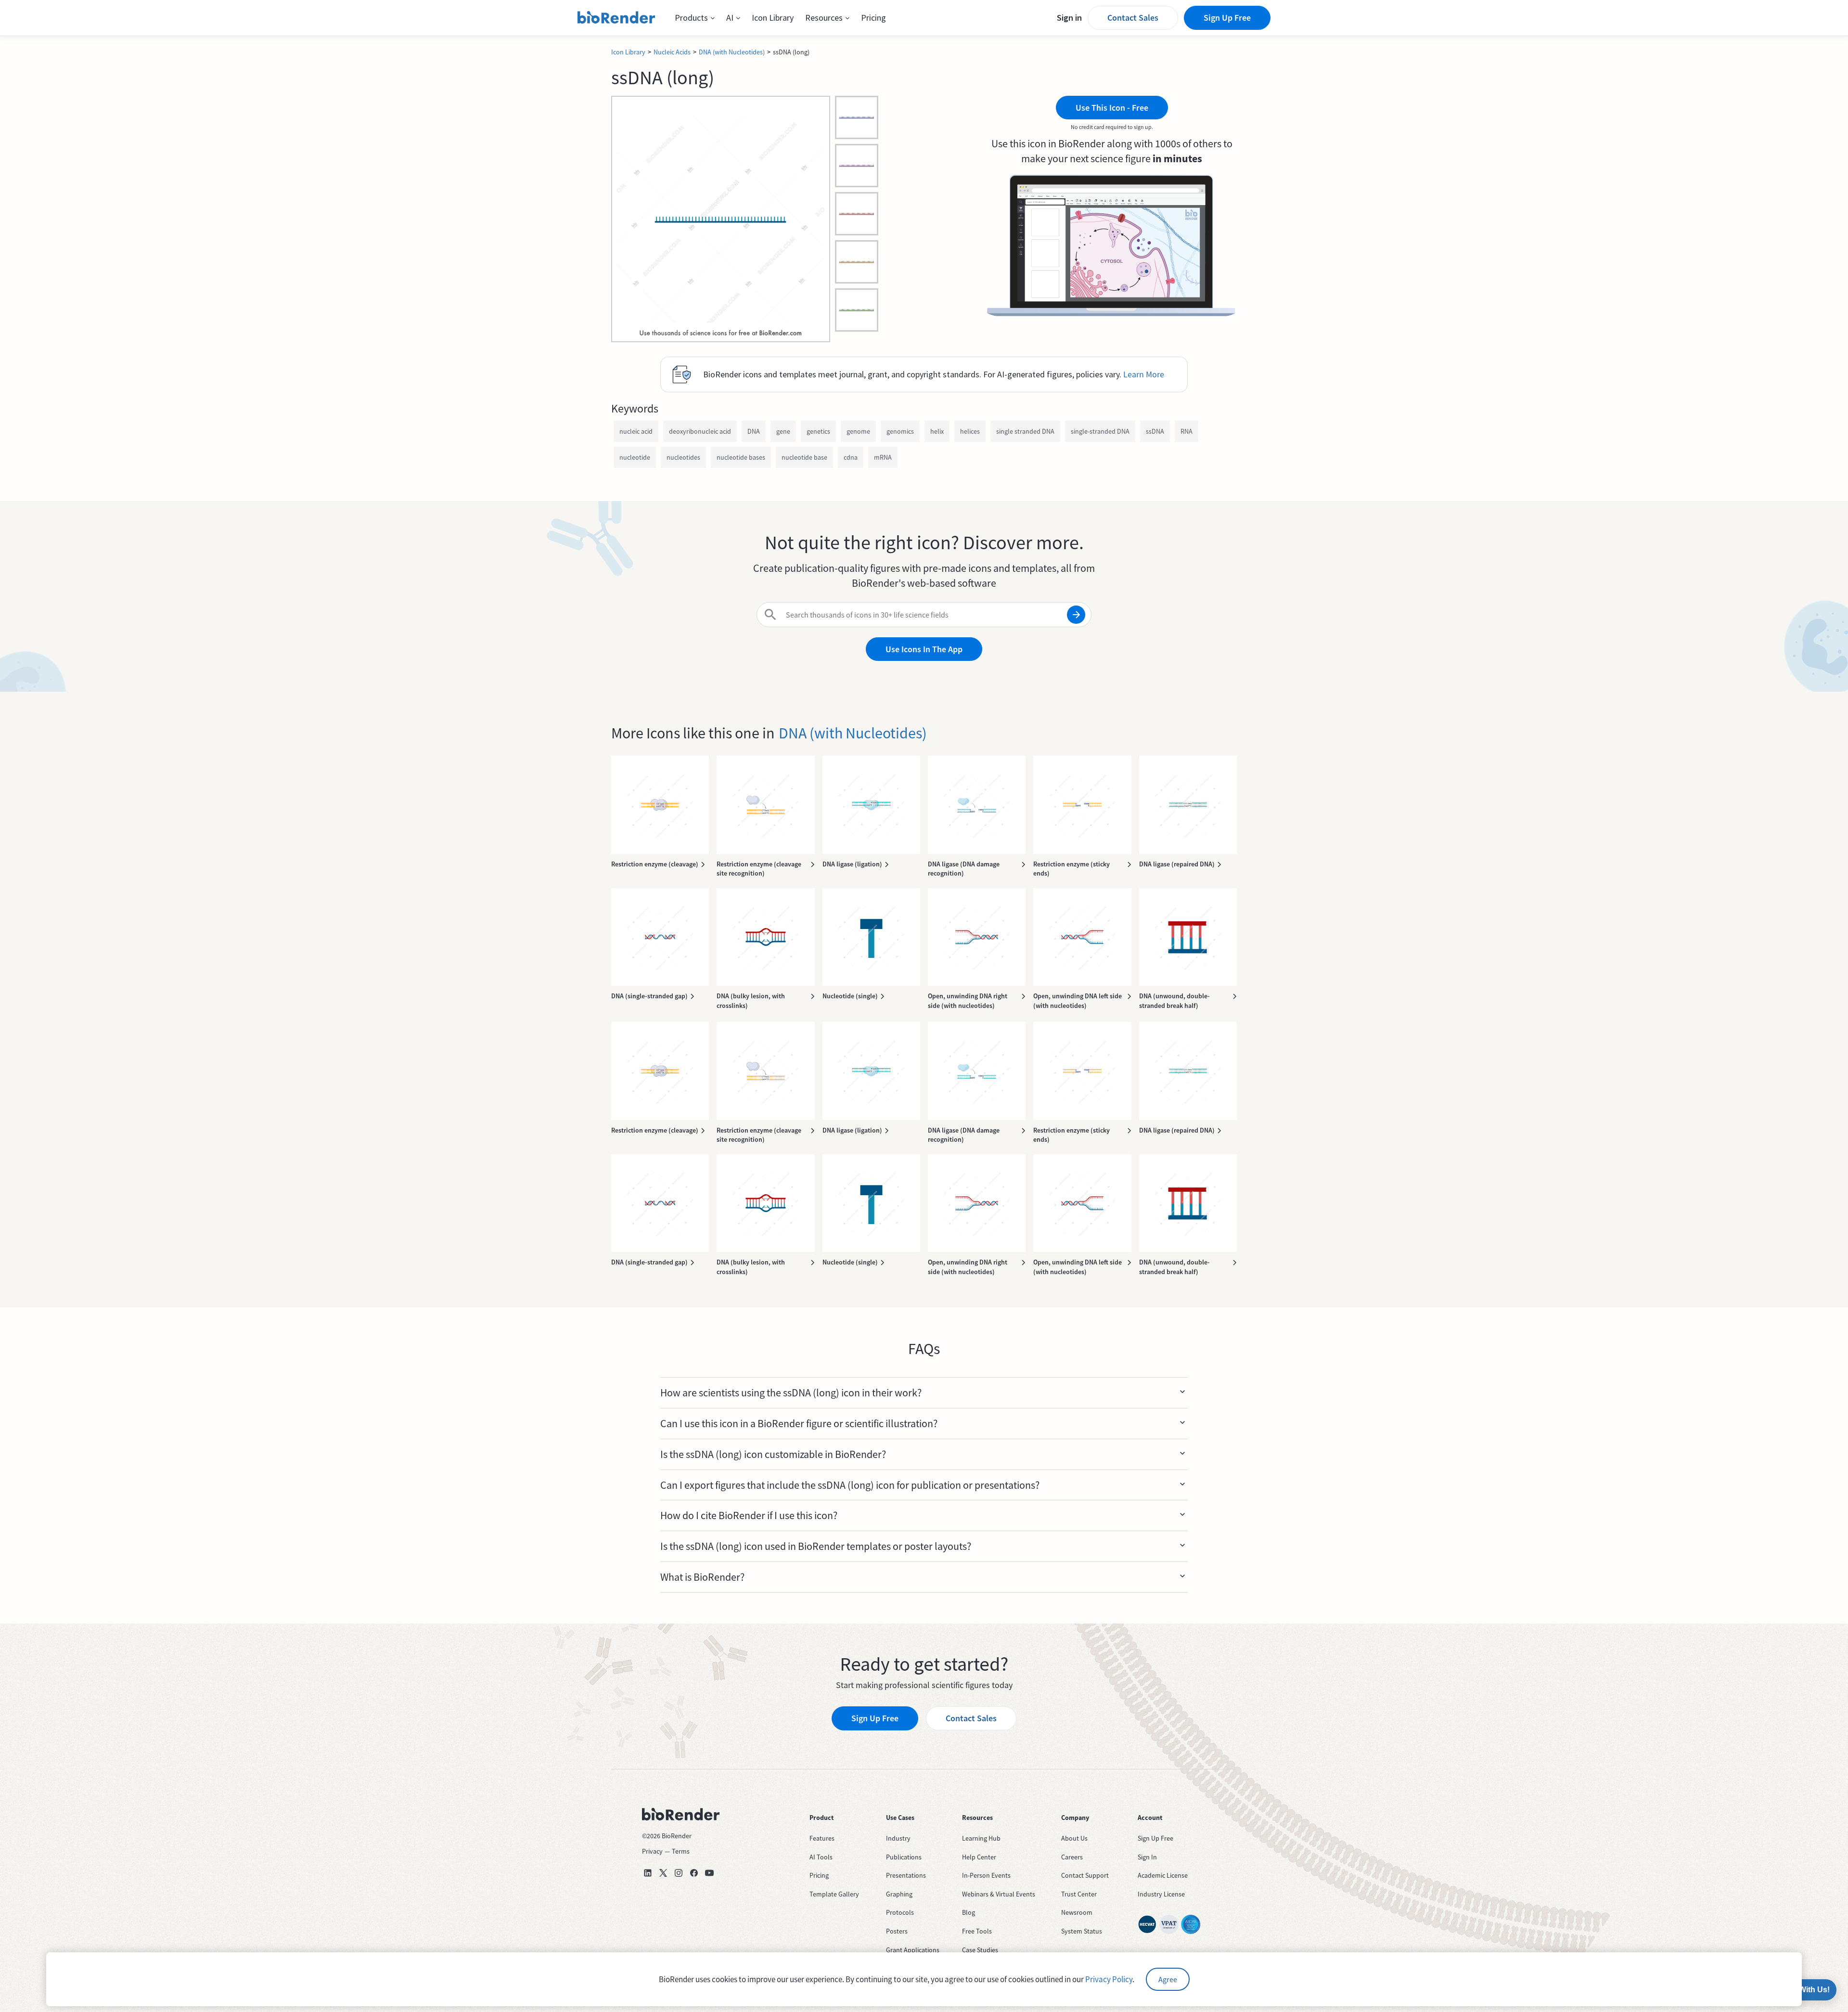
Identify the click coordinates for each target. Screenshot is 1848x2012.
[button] (695, 18)
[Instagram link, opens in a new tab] (679, 1873)
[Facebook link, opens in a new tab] (694, 1873)
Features (822, 1838)
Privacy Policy (1109, 1979)
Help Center (979, 1857)
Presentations (906, 1875)
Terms (681, 1851)
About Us (1074, 1838)
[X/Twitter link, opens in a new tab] (663, 1873)
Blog (969, 1912)
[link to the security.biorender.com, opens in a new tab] (1147, 1924)
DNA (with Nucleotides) (732, 52)
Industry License (1161, 1894)
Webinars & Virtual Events (999, 1894)
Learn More (1144, 374)
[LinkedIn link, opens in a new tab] (648, 1873)
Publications (904, 1857)
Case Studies (980, 1950)
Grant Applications (913, 1950)
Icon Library (773, 18)
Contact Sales (1133, 18)
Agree (1168, 1979)
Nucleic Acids (672, 52)
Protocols (900, 1912)
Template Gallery (834, 1894)
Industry (898, 1838)
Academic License (1163, 1875)
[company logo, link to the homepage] (616, 18)
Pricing (873, 18)
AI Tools (821, 1857)
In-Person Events (986, 1875)
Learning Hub (981, 1838)
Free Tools (977, 1931)
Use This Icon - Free (1112, 108)
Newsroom (1077, 1912)
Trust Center (1079, 1894)
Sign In (1147, 1857)
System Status (1082, 1931)
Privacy (652, 1851)
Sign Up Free (1227, 18)
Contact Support (1085, 1875)
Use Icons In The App (924, 649)
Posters (897, 1931)
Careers (1072, 1857)
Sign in (1069, 18)
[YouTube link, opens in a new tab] (709, 1873)
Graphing (899, 1894)
